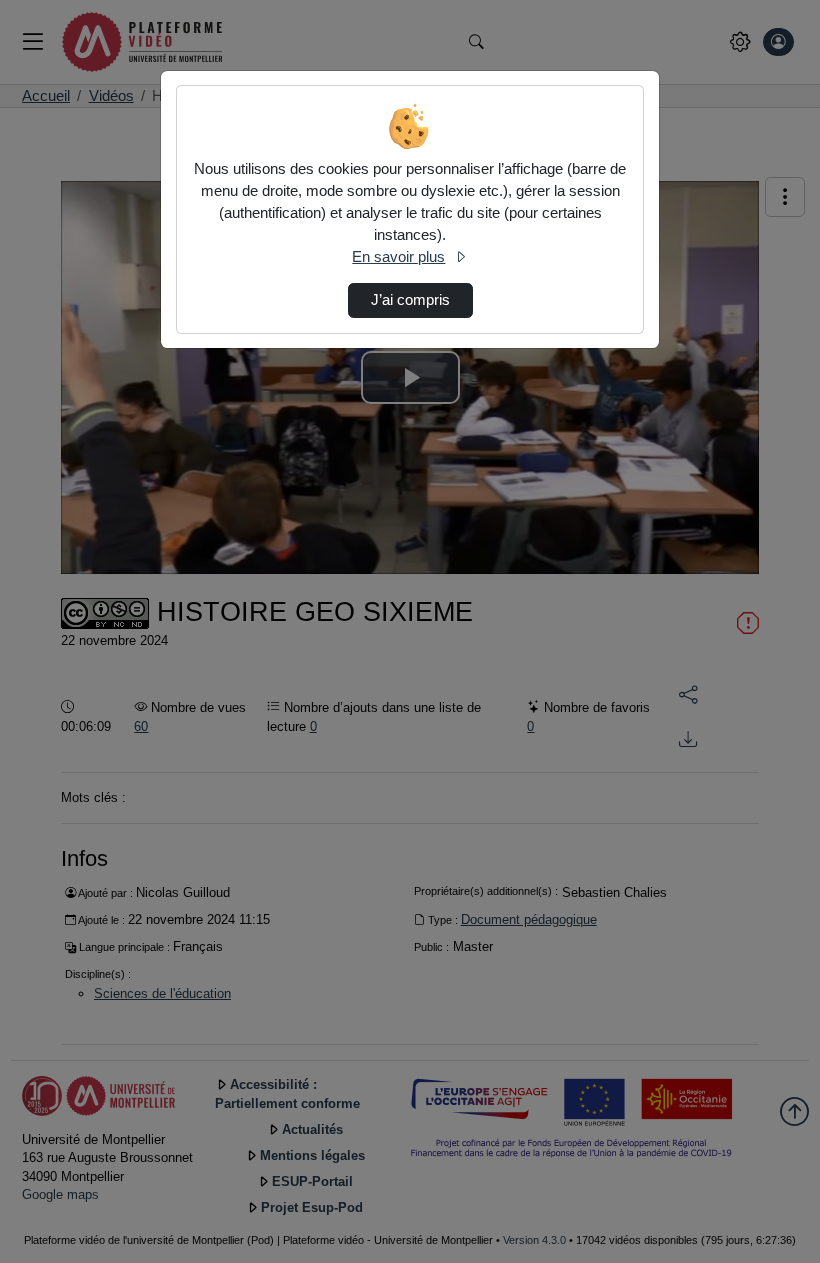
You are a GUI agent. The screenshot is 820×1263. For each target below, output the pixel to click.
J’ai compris (410, 300)
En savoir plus (398, 257)
